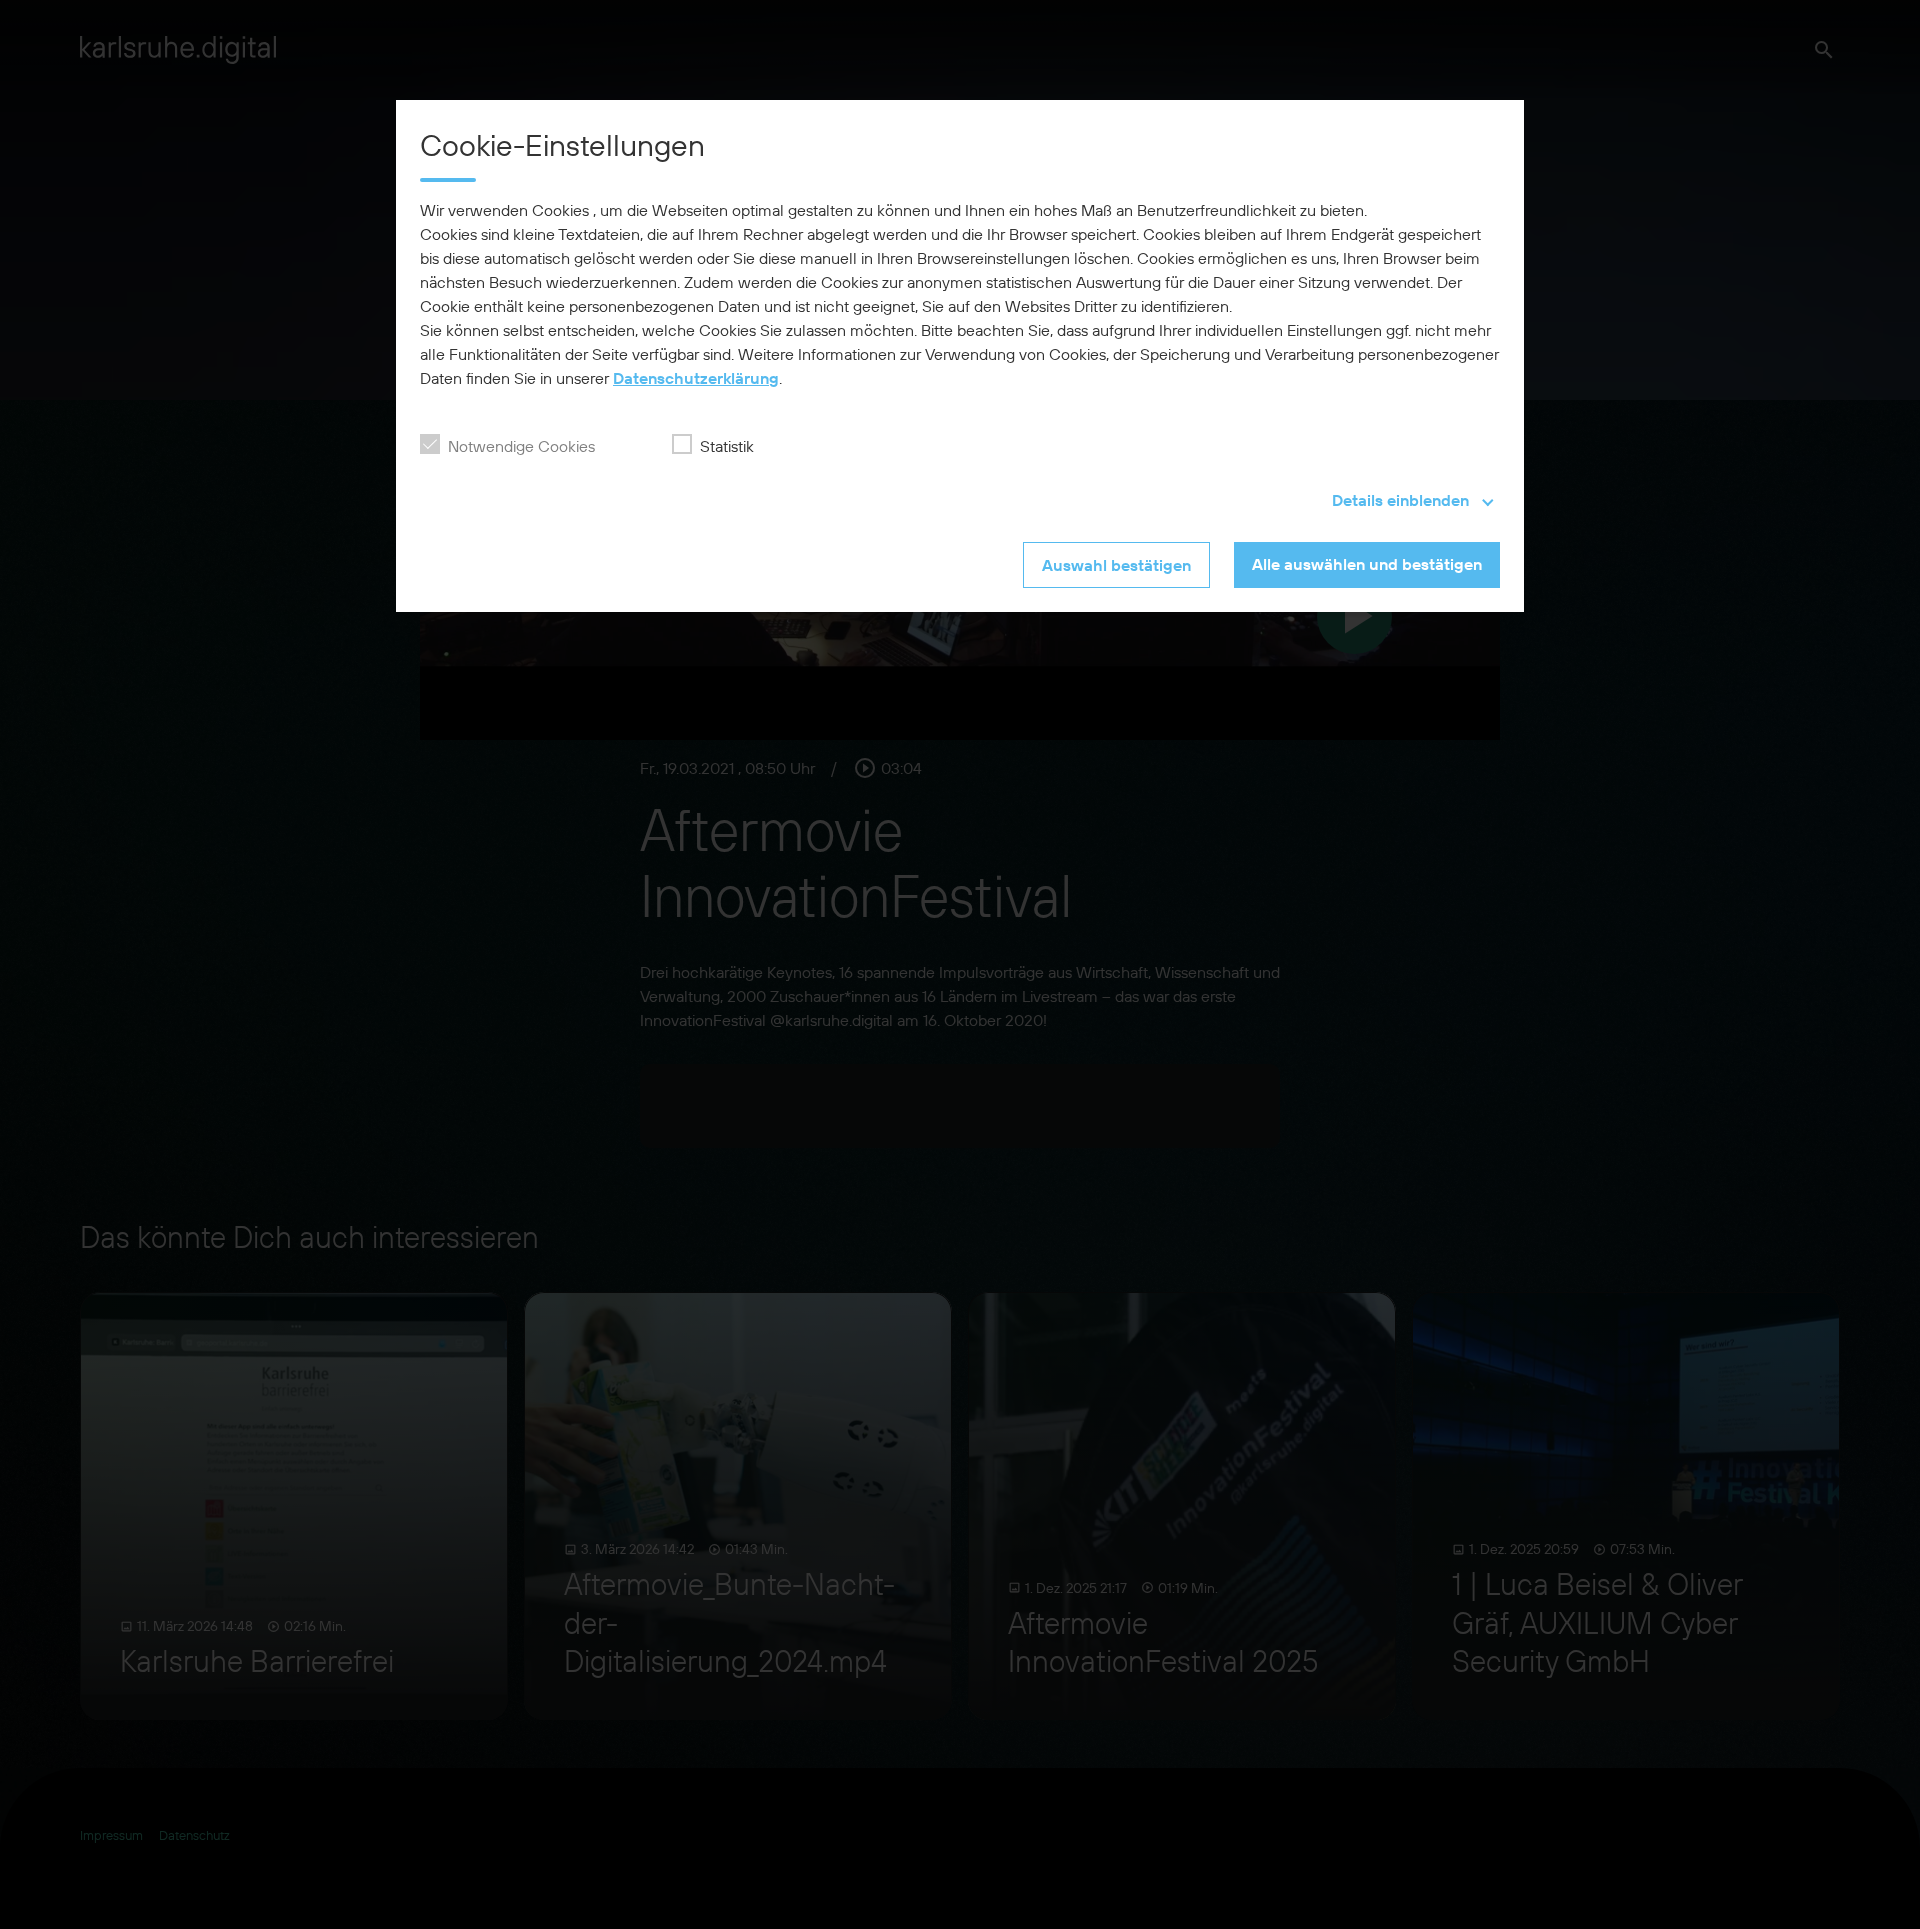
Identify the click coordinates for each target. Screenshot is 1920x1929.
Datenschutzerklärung (696, 378)
